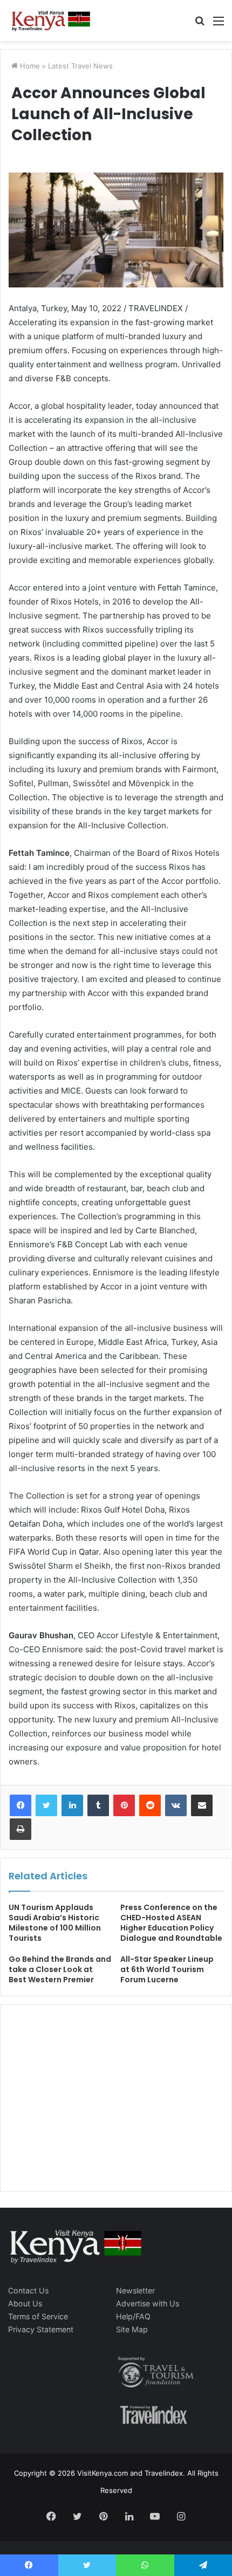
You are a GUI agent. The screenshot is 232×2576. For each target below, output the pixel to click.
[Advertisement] (90, 2109)
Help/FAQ (133, 2316)
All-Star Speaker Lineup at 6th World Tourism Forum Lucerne (167, 1969)
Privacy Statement (41, 2329)
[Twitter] (46, 1805)
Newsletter (135, 2290)
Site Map (132, 2329)
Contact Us (28, 2290)
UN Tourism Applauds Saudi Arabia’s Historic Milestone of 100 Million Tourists (55, 1923)
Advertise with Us (148, 2303)
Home (29, 66)
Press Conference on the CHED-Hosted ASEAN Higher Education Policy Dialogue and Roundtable (171, 1923)
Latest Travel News (80, 66)
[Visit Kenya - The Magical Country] (51, 20)
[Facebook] (21, 1805)
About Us (25, 2303)
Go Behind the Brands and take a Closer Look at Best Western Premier (60, 1969)
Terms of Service (38, 2316)
